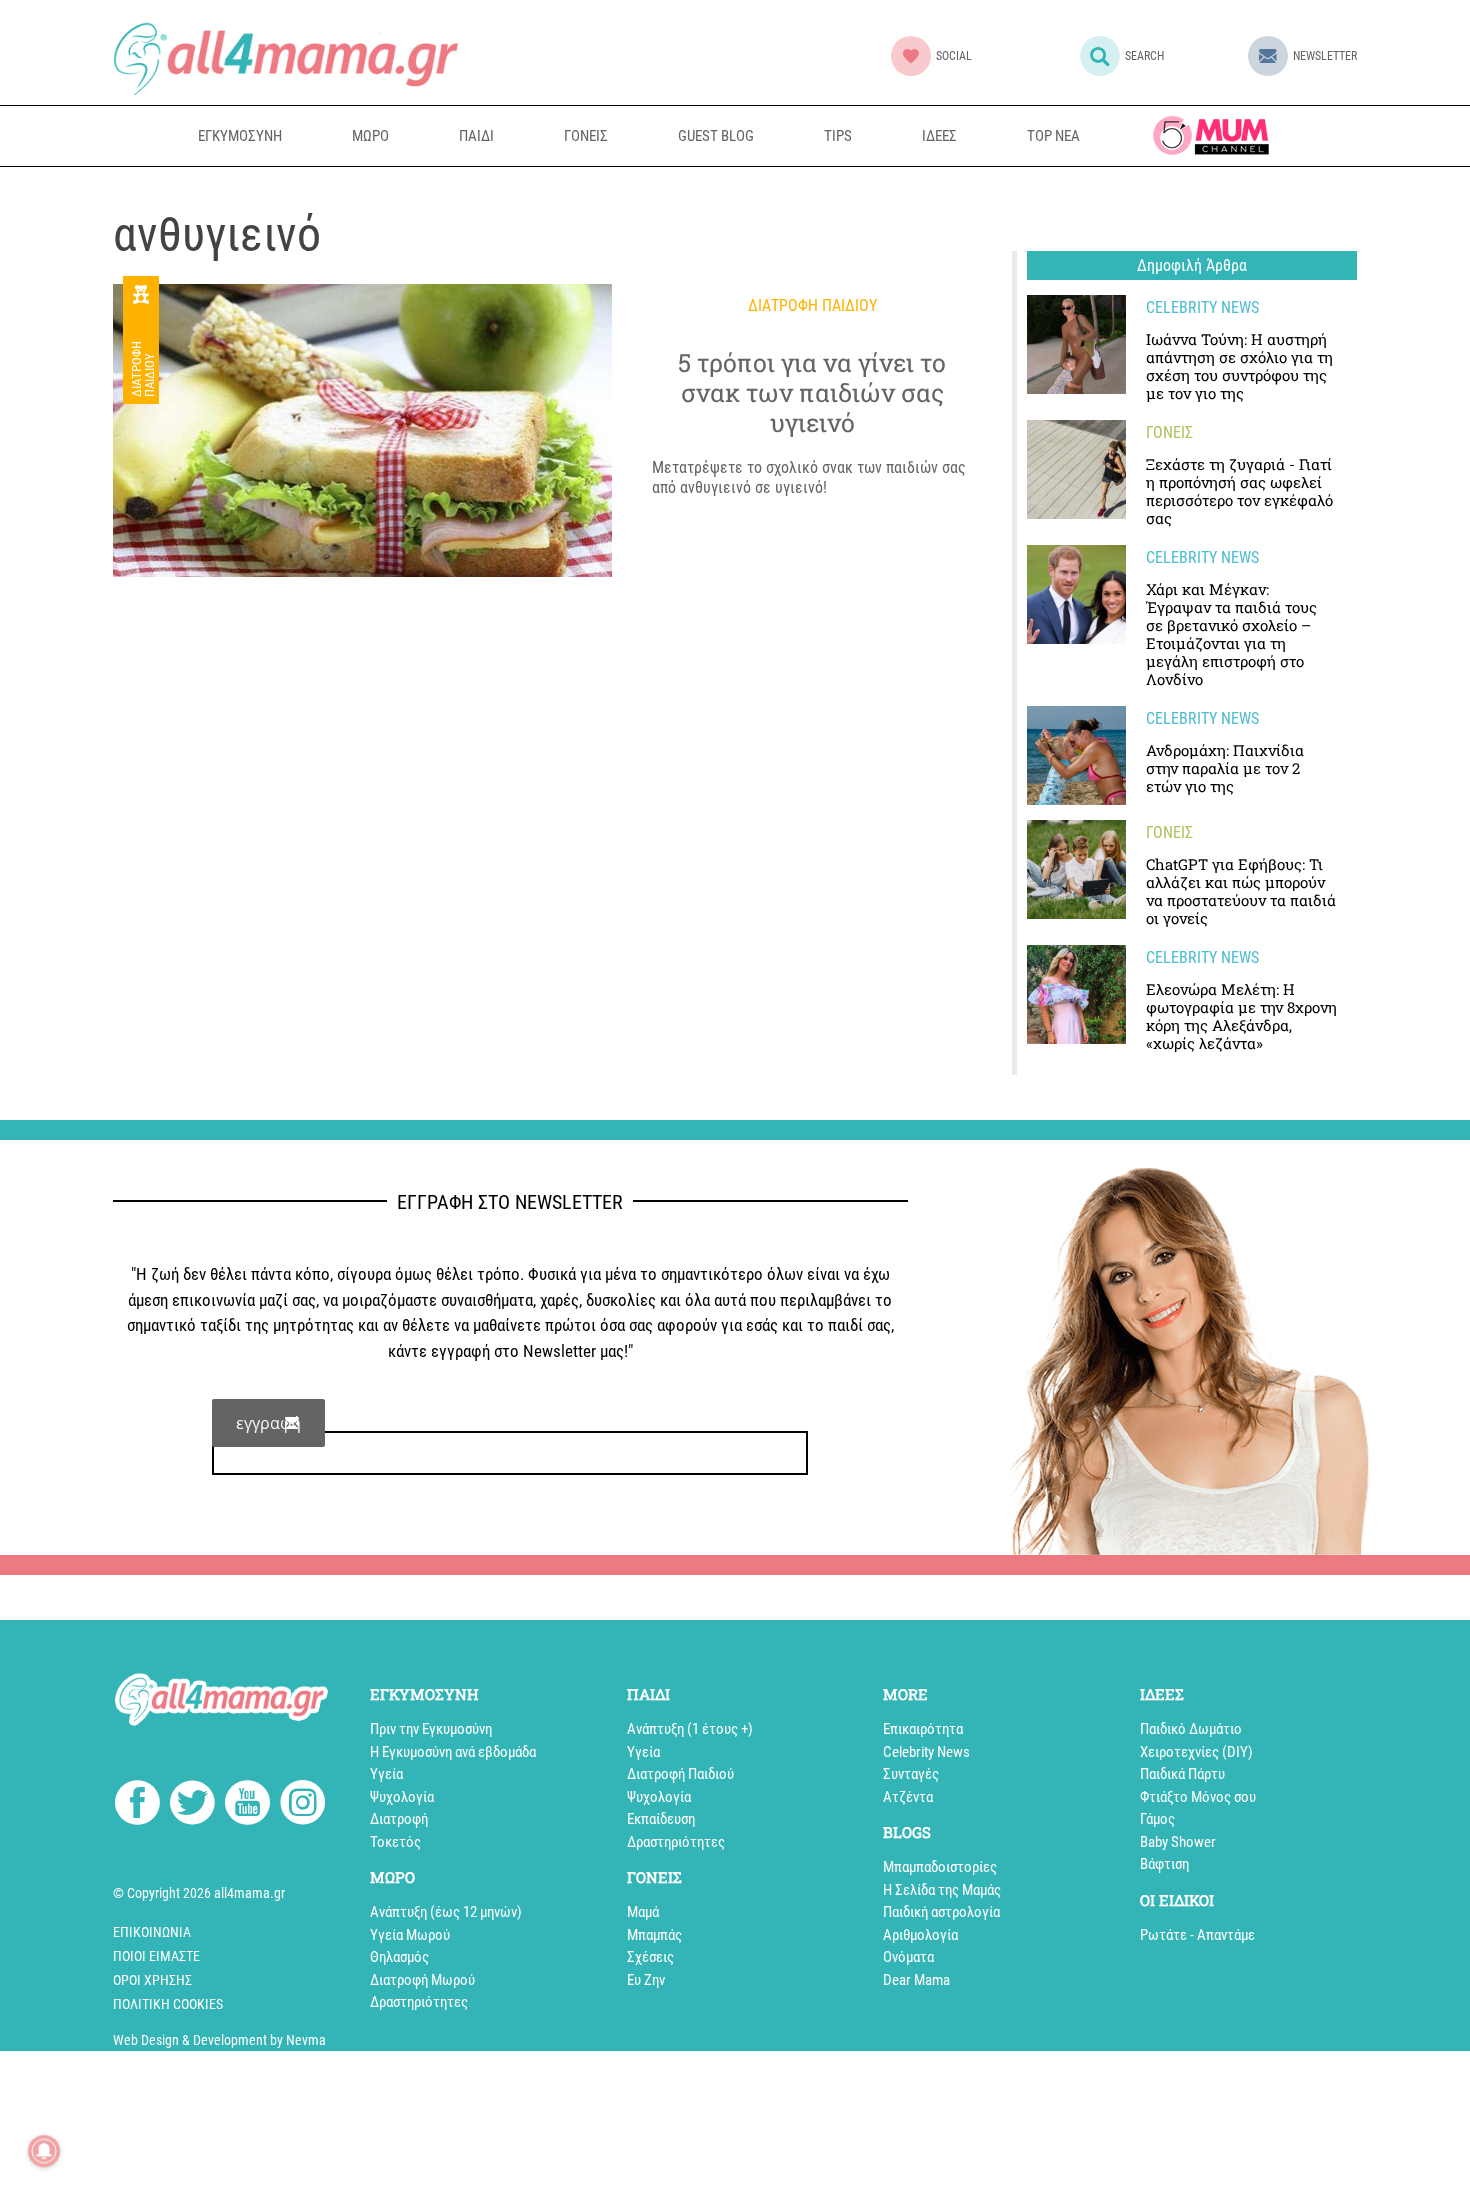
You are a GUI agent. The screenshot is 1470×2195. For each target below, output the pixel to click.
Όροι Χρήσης (152, 1980)
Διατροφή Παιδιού (143, 369)
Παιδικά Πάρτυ (1182, 1774)
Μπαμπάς (654, 1935)
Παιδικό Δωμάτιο (1191, 1729)
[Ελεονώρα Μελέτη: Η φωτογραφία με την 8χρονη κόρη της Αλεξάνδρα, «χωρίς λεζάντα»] (1076, 994)
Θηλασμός (399, 1957)
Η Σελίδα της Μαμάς (942, 1890)
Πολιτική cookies (168, 2004)
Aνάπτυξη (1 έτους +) (690, 1729)
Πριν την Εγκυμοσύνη (431, 1729)
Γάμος (1157, 1819)
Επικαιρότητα (923, 1729)
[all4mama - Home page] (285, 58)
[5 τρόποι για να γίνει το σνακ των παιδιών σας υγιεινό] (362, 430)
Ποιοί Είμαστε (156, 1956)
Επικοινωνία (152, 1932)
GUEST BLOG (716, 136)
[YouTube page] (247, 1806)
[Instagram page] (302, 1806)
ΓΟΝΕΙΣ (586, 136)
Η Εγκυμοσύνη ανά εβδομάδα (453, 1752)
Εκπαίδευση (661, 1819)
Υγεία (386, 1774)
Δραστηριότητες (419, 2002)
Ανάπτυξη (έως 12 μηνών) (446, 1912)
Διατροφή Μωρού (422, 1980)
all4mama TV (1211, 135)
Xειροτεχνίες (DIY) (1196, 1752)
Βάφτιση (1164, 1864)
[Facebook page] (137, 1805)
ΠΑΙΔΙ (476, 136)
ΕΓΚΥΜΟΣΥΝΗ (240, 136)
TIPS (838, 136)
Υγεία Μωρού (410, 1935)
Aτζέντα (908, 1797)
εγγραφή (268, 1423)
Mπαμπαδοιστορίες (940, 1867)
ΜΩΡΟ (370, 136)
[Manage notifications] (44, 2151)
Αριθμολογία (920, 1935)
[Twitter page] (192, 1806)
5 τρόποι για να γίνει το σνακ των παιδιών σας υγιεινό (812, 393)
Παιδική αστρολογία (941, 1912)
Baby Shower (1178, 1842)
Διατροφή (399, 1819)
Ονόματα (908, 1957)
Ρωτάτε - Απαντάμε (1197, 1935)
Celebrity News (926, 1752)
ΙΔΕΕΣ (939, 136)
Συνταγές (911, 1774)
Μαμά (643, 1912)
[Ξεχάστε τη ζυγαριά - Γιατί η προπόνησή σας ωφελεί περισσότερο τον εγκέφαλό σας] (1076, 469)
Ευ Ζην (646, 1980)
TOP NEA (1053, 136)
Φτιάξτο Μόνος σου (1198, 1797)
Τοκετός (395, 1842)
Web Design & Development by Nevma (219, 2040)
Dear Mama (916, 1980)
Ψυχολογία (402, 1797)
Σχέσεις (650, 1957)
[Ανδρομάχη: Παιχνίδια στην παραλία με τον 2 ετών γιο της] (1076, 755)
